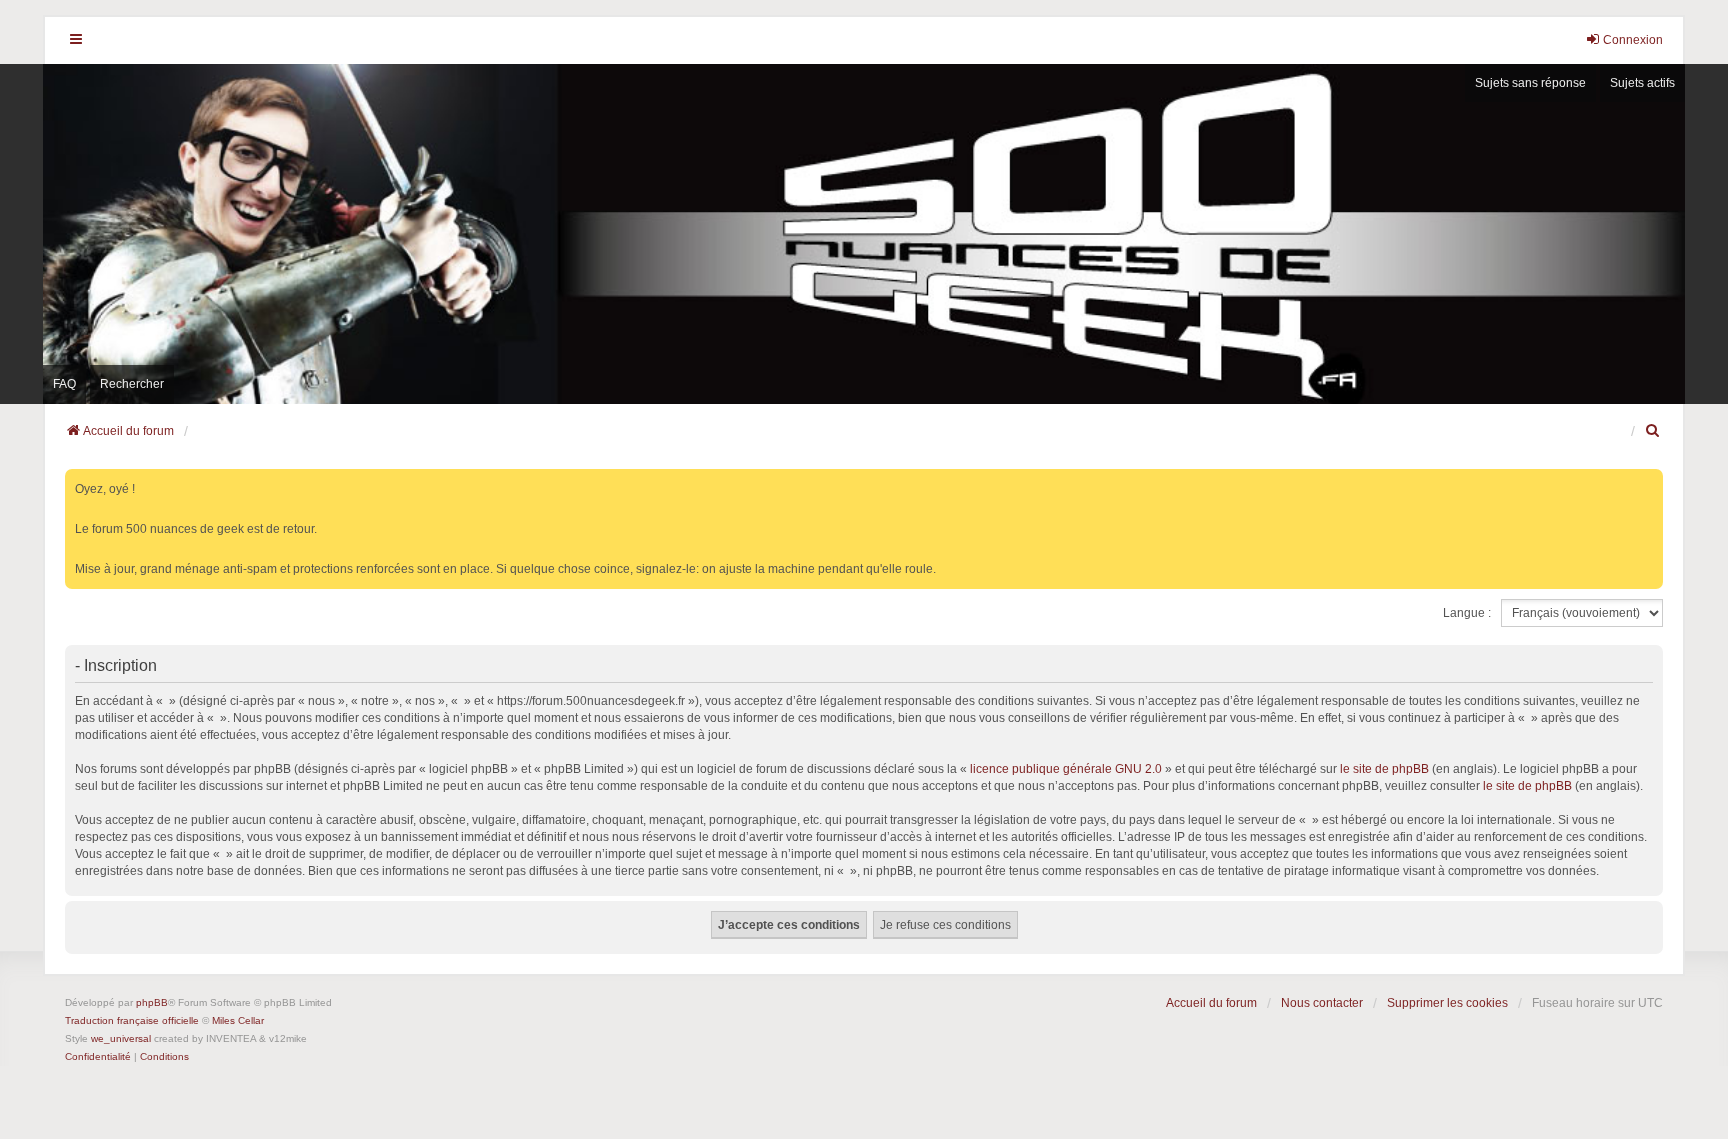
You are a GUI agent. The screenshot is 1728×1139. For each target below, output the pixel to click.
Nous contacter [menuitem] (1322, 1003)
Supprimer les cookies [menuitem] (1447, 1003)
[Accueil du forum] (864, 234)
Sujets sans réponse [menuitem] (1530, 83)
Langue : (1467, 613)
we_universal (121, 1038)
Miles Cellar (238, 1020)
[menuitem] (1654, 431)
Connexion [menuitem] (1633, 40)
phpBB (152, 1002)
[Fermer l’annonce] (1650, 480)
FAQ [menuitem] (64, 384)
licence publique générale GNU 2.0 (1066, 769)
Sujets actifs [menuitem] (1642, 83)
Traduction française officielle (132, 1020)
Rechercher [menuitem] (132, 384)
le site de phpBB (1384, 769)
